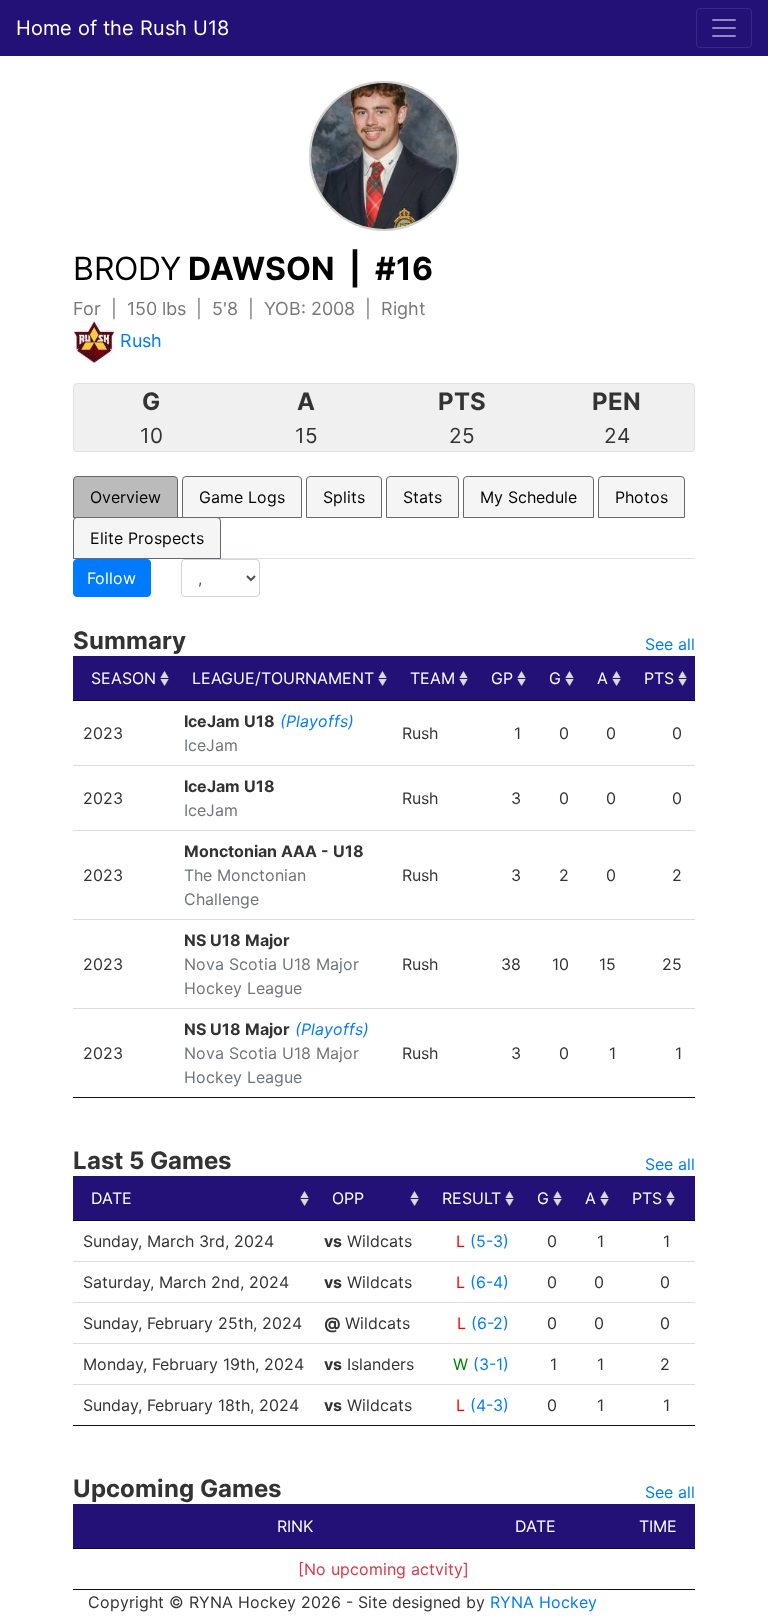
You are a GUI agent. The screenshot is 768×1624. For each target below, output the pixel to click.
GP (502, 678)
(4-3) (489, 1405)
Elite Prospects (147, 538)
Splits (344, 497)
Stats (422, 497)
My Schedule (528, 497)
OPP (348, 1198)
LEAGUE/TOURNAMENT (283, 678)
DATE (111, 1198)
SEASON (123, 678)
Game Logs (242, 497)
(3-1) (491, 1364)
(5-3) (489, 1241)
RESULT (471, 1198)
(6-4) (489, 1282)
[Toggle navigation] (724, 28)
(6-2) (490, 1323)
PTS (659, 678)
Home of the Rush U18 (122, 28)
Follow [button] (111, 578)
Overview (125, 497)
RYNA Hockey (543, 1602)
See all (670, 644)
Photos (641, 497)
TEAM (432, 678)
